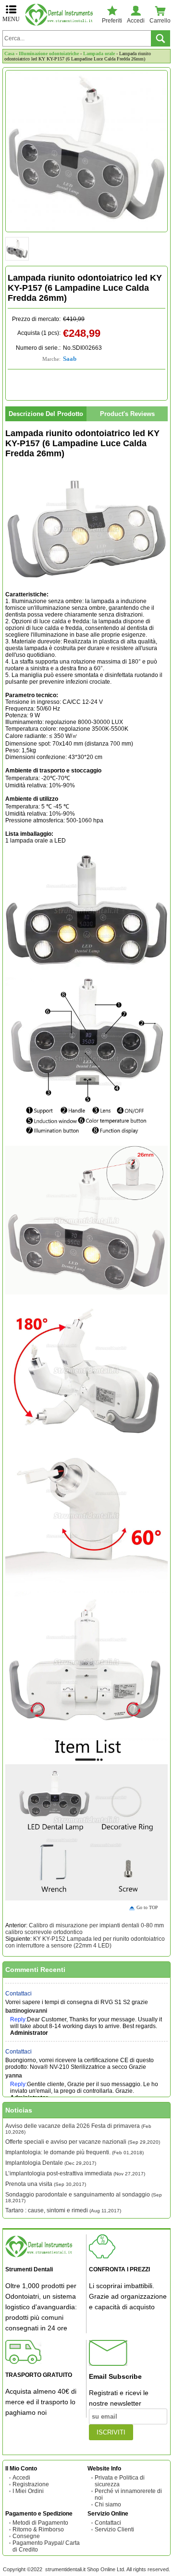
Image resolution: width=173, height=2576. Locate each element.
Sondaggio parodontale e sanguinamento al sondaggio (84, 2197)
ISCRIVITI (111, 2432)
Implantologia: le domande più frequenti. (74, 2152)
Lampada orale (99, 53)
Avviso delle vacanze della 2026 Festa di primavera (78, 2129)
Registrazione (31, 2484)
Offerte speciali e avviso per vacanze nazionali (83, 2142)
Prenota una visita (46, 2184)
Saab (70, 359)
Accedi (21, 2478)
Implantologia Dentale (51, 2163)
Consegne (26, 2536)
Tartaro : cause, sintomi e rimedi (63, 2210)
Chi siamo (108, 2505)
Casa (9, 53)
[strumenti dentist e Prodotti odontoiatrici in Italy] (61, 15)
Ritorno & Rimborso (38, 2529)
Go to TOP (147, 1907)
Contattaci (19, 1985)
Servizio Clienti (114, 2529)
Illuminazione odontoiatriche (49, 53)
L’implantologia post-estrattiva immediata (75, 2173)
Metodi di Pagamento (40, 2523)
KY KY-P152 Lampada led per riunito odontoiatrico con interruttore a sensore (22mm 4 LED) (85, 1942)
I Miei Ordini (28, 2491)
